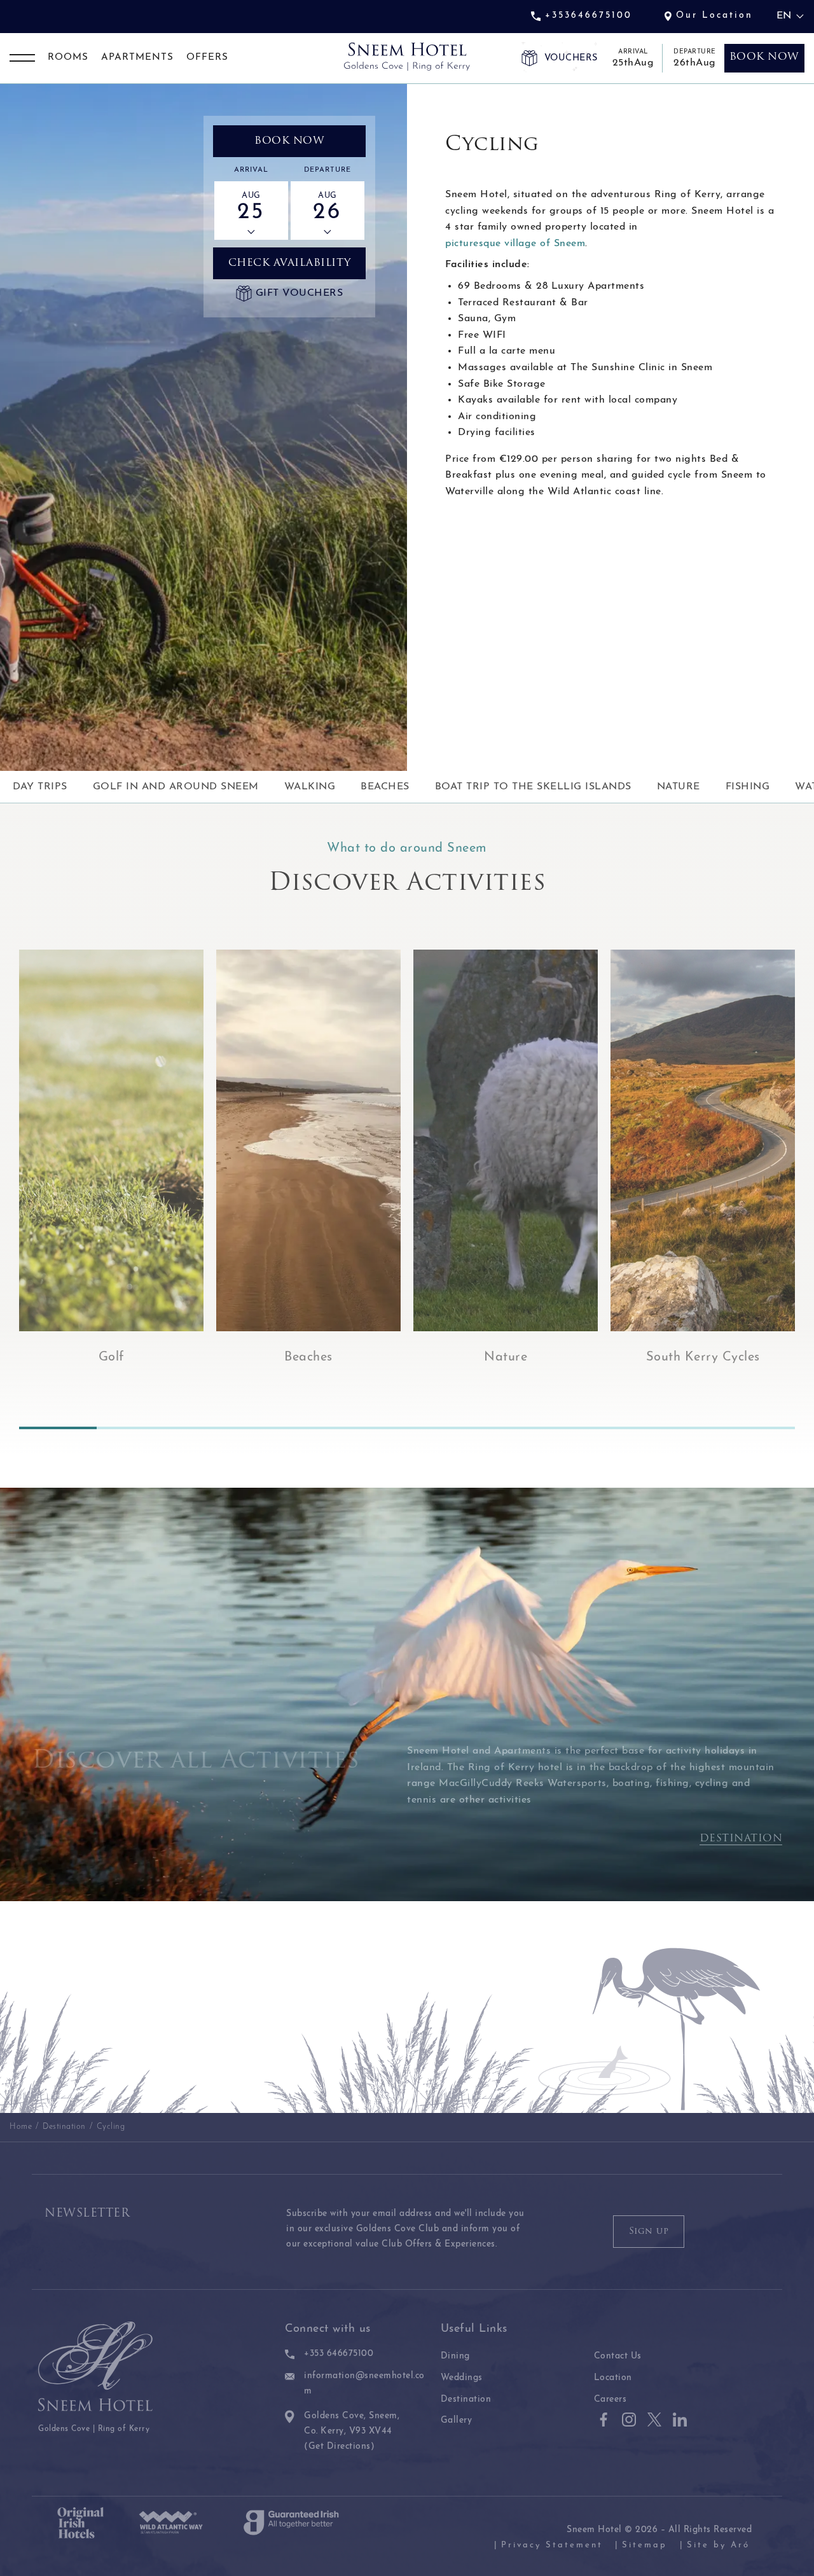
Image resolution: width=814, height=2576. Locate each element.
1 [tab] (58, 1428)
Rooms (68, 58)
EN (784, 16)
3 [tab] (213, 1428)
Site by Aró (718, 2545)
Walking (310, 787)
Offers (207, 58)
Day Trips (40, 787)
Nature (679, 787)
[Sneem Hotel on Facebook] (604, 2420)
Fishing (748, 787)
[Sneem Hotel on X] (654, 2420)
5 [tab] (368, 1428)
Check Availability (290, 263)
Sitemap (645, 2545)
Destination (741, 1839)
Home (21, 2127)
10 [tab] (756, 1428)
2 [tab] (135, 1428)
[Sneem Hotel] (407, 57)
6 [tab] (446, 1428)
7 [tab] (523, 1428)
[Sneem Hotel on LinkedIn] (680, 2420)
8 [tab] (601, 1428)
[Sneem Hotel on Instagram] (629, 2420)
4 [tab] (291, 1428)
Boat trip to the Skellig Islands (533, 787)
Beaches (385, 787)
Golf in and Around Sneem (176, 787)
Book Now (289, 141)
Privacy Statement (552, 2545)
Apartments (137, 58)
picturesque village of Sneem (515, 244)
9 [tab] (679, 1428)
